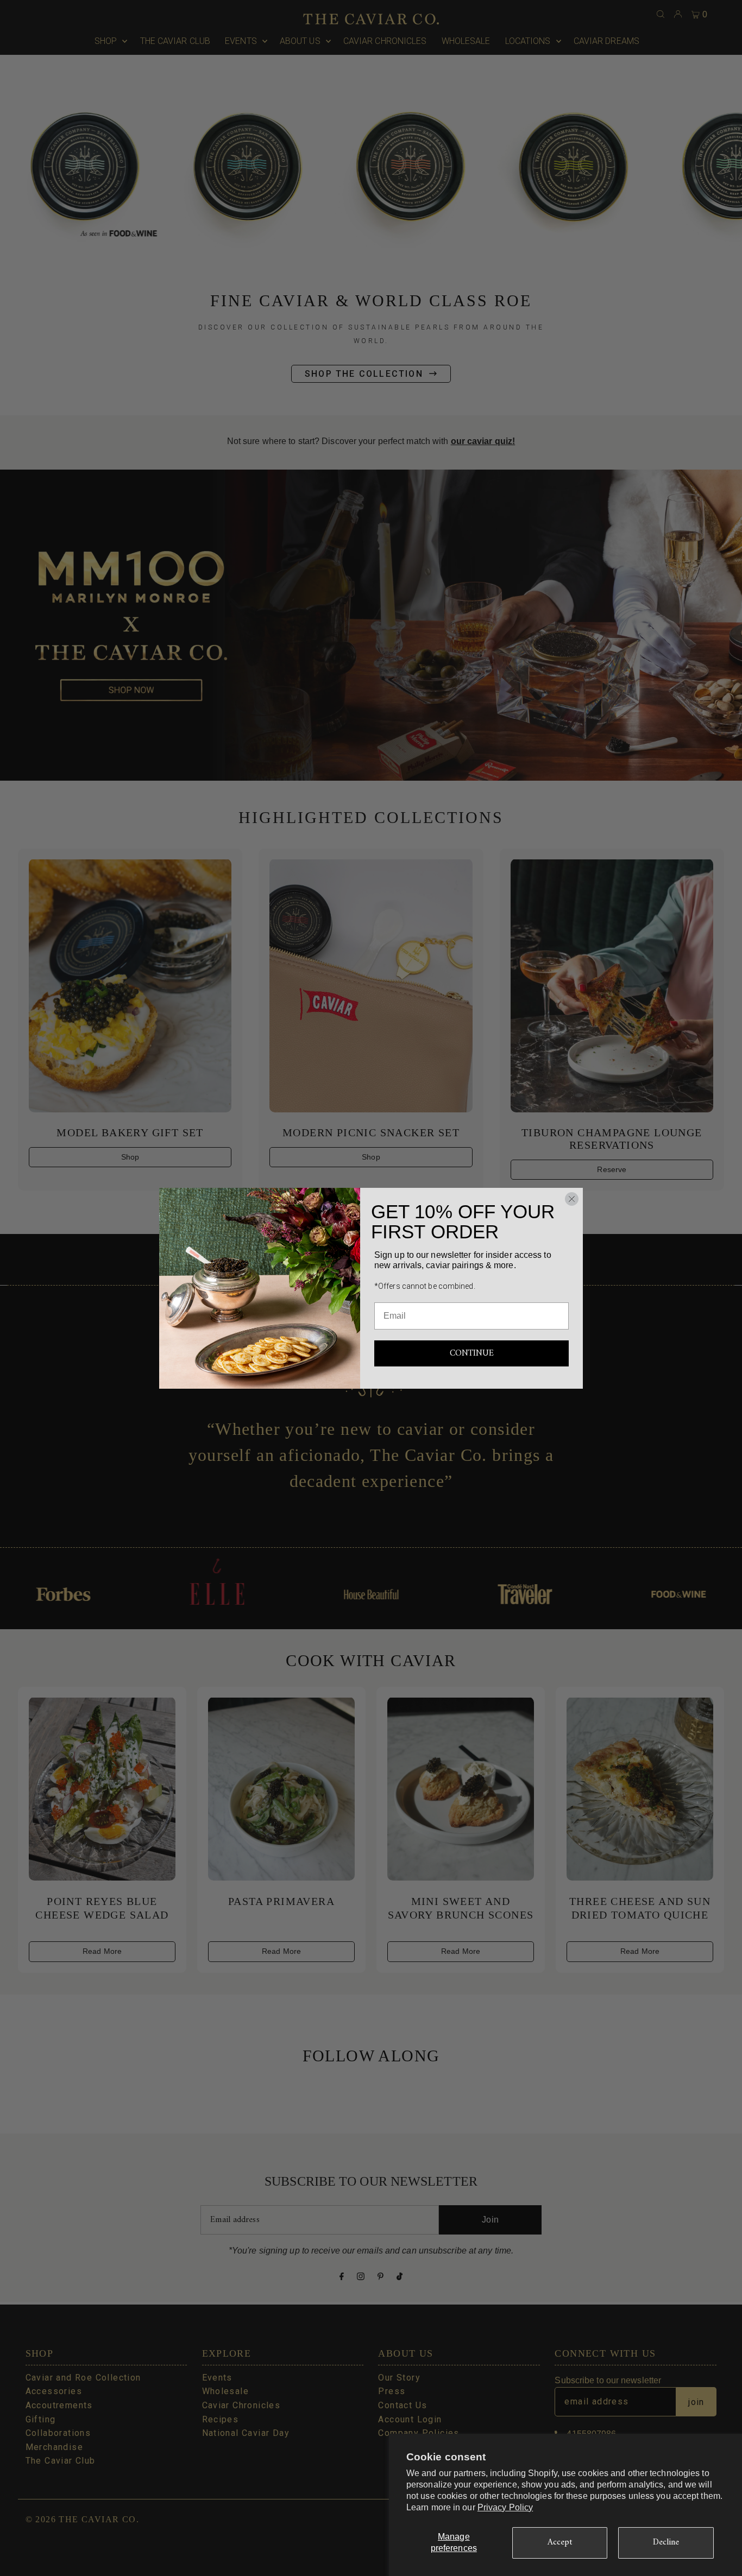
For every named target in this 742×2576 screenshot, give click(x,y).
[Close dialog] (572, 1199)
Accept (560, 2542)
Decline (666, 2542)
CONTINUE (472, 1353)
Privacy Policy (505, 2507)
